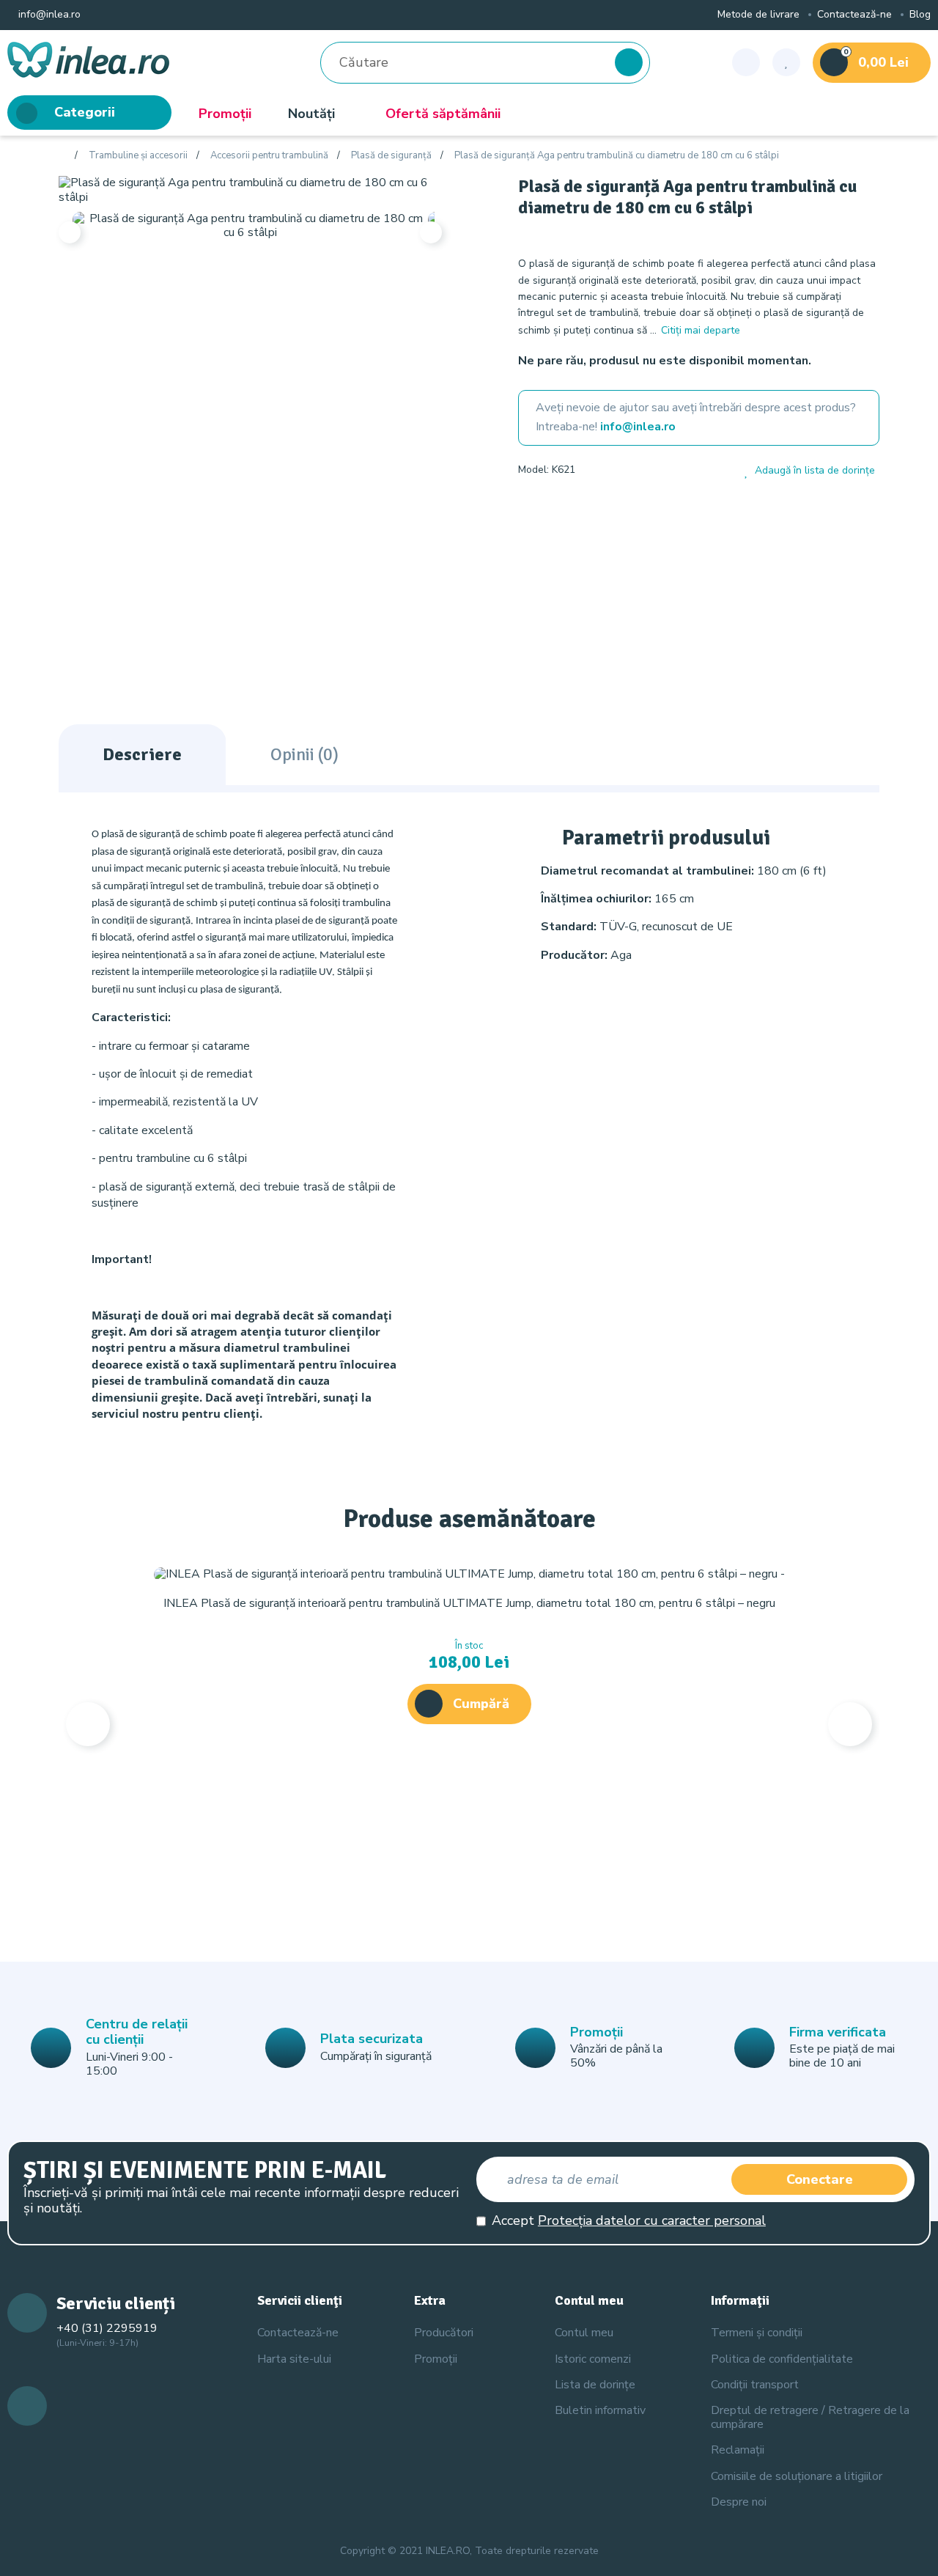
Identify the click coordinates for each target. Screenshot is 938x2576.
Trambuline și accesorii (138, 156)
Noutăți (311, 114)
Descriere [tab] (142, 754)
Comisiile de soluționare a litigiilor (797, 2476)
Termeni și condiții (757, 2333)
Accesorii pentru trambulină (269, 156)
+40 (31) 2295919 (107, 2328)
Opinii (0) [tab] (304, 754)
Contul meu (584, 2333)
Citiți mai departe (701, 330)
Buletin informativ (600, 2410)
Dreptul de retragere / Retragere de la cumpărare (810, 2417)
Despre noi (739, 2502)
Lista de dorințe (595, 2385)
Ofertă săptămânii (443, 114)
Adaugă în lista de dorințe (815, 471)
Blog (920, 15)
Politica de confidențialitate (782, 2359)
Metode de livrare (758, 15)
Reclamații (738, 2450)
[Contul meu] (746, 62)
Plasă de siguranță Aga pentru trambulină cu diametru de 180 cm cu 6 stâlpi (617, 156)
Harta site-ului (294, 2359)
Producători (444, 2333)
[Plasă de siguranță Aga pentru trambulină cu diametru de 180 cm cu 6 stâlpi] (250, 189)
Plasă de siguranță (391, 156)
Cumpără (481, 1704)
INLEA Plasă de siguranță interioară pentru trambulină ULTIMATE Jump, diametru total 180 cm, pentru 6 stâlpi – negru (469, 1603)
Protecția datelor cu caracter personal (652, 2220)
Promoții (225, 114)
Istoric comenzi (593, 2359)
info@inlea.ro (48, 15)
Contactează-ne (854, 15)
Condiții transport (755, 2385)
